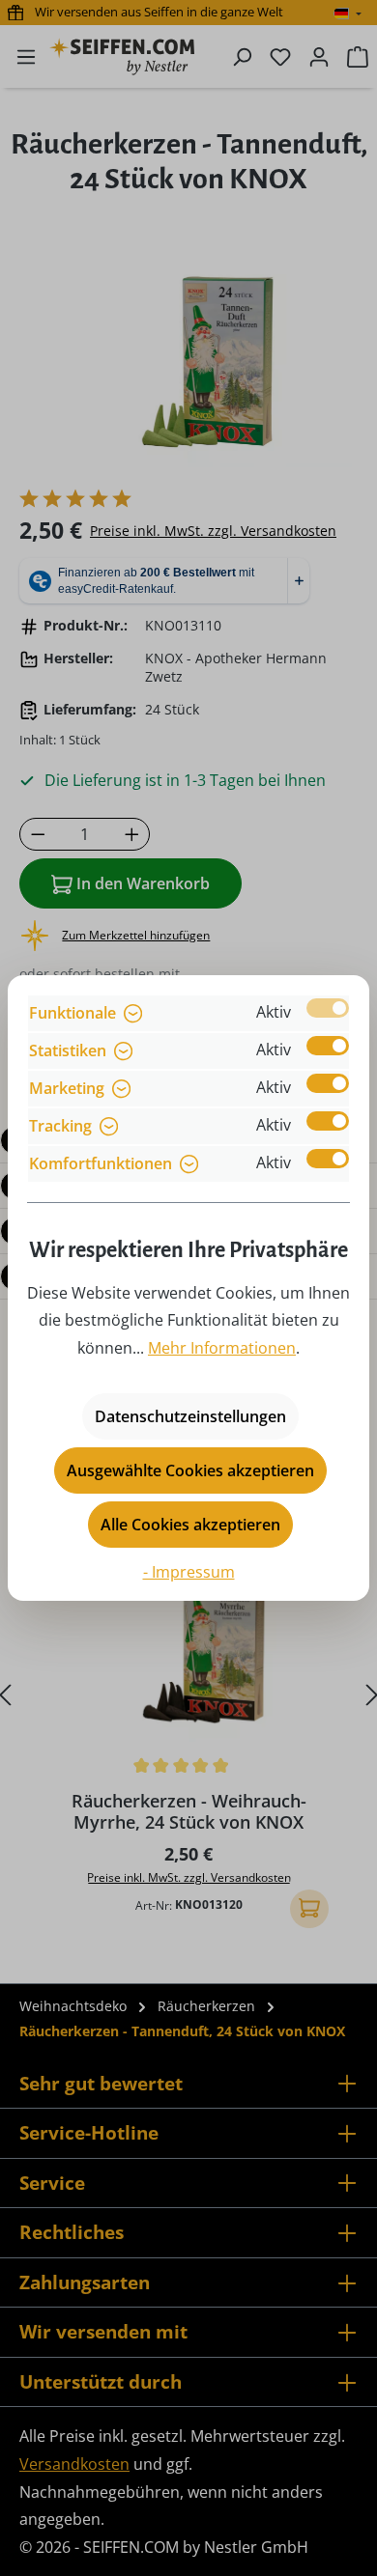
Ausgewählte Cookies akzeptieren (190, 1470)
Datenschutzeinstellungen (190, 1416)
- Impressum (189, 1572)
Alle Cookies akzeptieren (190, 1525)
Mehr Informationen (222, 1348)
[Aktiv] (328, 1008)
